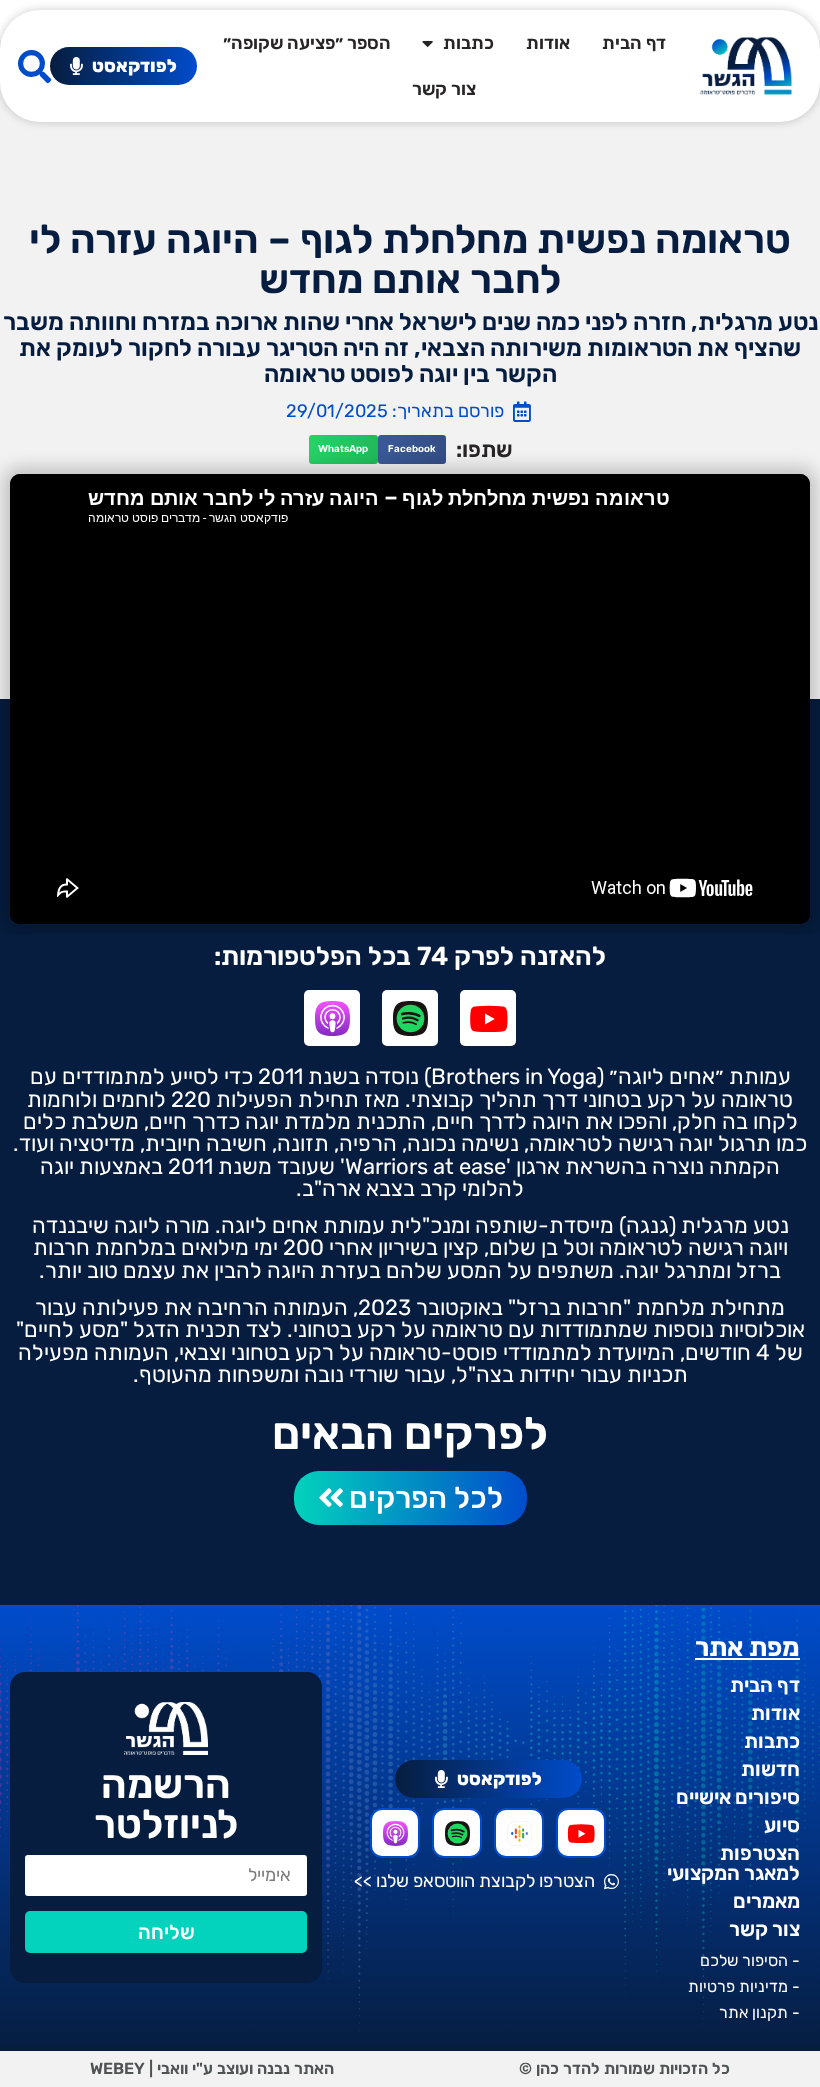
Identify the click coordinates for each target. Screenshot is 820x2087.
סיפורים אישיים (738, 1797)
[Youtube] (488, 1018)
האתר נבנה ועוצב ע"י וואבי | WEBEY (212, 2068)
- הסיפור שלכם (750, 1960)
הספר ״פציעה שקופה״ (307, 43)
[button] (412, 449)
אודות (548, 43)
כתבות (468, 43)
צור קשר (444, 89)
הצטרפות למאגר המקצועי (733, 1863)
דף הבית (634, 43)
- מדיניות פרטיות (744, 1986)
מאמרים (766, 1901)
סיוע (782, 1825)
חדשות (770, 1769)
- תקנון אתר (759, 2012)
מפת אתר (747, 1647)
